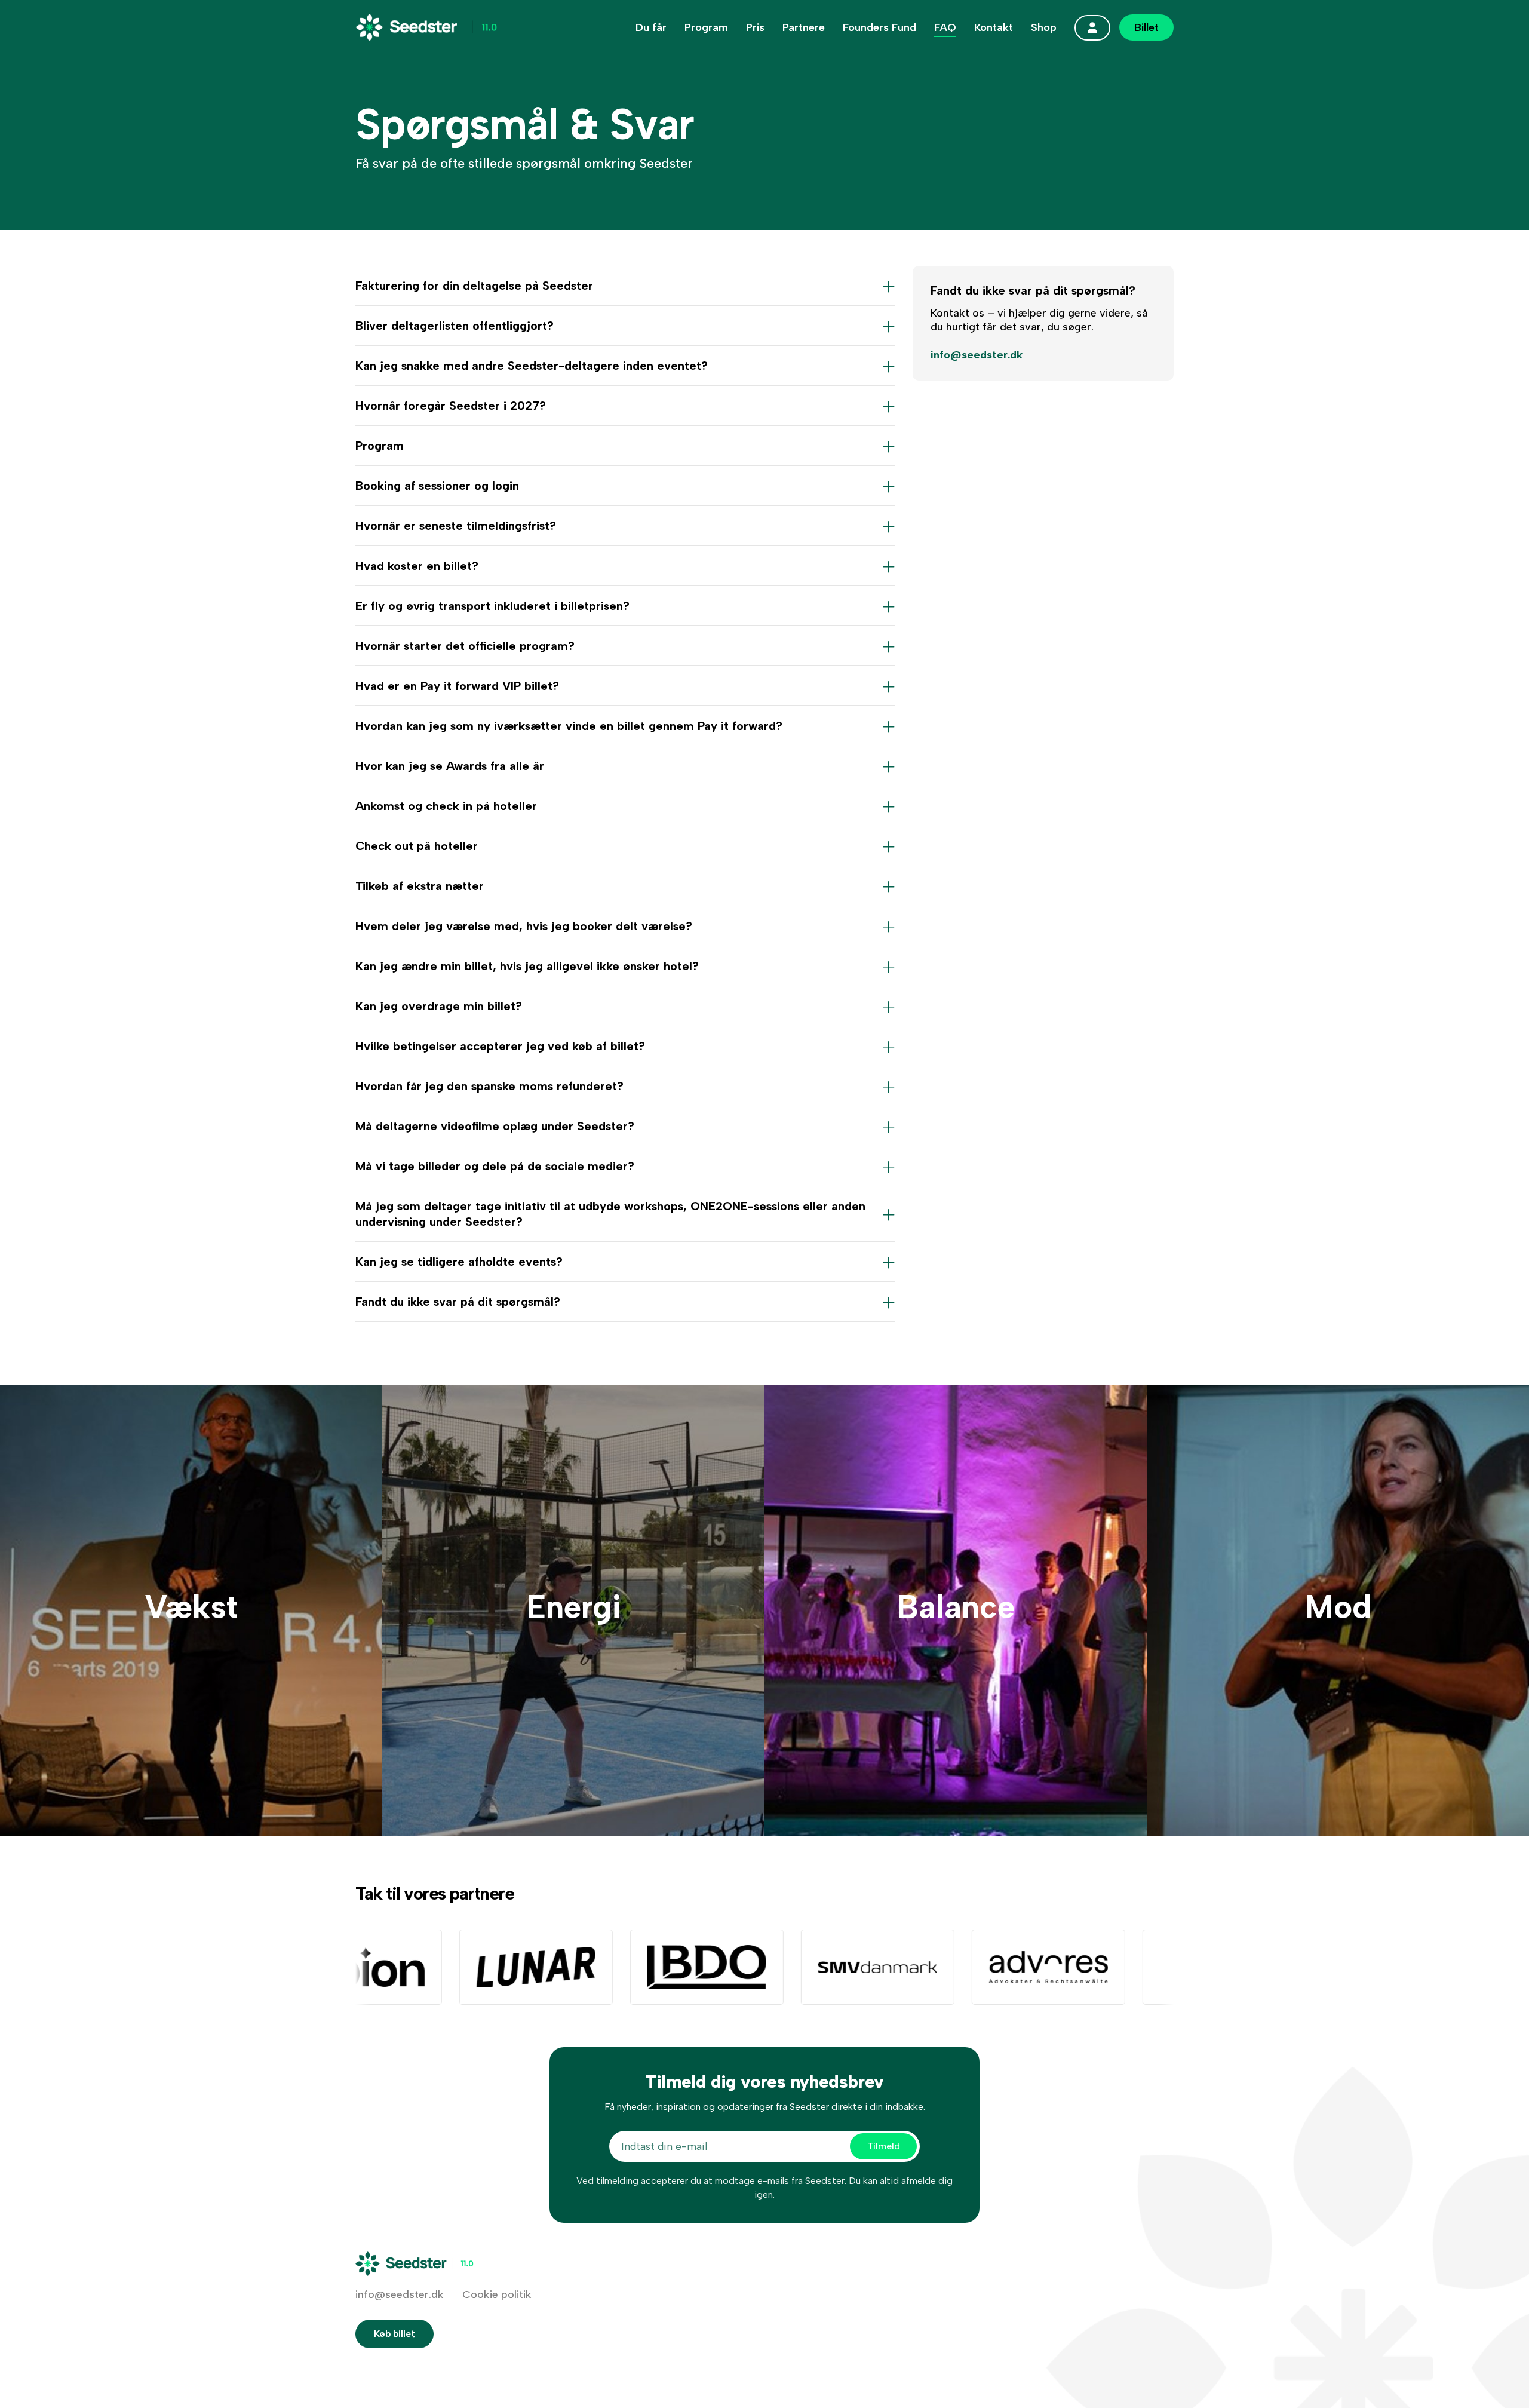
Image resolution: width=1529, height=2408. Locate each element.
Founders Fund (879, 27)
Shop (1044, 27)
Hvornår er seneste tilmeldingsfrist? (456, 526)
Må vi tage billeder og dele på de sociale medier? (495, 1166)
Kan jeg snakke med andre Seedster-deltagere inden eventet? (532, 366)
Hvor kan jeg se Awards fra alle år (450, 766)
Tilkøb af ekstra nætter (420, 886)
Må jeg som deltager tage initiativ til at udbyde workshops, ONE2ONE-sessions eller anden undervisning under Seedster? (610, 1214)
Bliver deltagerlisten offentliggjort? (455, 326)
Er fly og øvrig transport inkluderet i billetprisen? (492, 606)
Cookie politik (497, 2294)
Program (706, 27)
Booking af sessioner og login (437, 486)
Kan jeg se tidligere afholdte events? (459, 1262)
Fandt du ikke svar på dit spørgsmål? (458, 1302)
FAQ (945, 27)
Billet (1146, 27)
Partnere (804, 27)
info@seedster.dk (977, 355)
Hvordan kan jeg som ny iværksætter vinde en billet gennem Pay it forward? (569, 726)
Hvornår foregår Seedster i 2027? (451, 406)
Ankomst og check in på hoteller (446, 806)
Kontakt (994, 27)
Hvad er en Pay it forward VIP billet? (457, 686)
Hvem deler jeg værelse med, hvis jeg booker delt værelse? (524, 926)
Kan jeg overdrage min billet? (439, 1006)
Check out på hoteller (417, 846)
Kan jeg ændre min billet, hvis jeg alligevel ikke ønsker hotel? (527, 966)
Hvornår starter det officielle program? (465, 646)
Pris (755, 27)
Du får (651, 27)
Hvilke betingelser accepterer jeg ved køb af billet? (500, 1046)
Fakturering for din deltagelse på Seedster (474, 286)
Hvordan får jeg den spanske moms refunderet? (489, 1086)
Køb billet (394, 2334)
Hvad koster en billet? (417, 566)
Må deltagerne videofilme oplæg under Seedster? (495, 1126)
